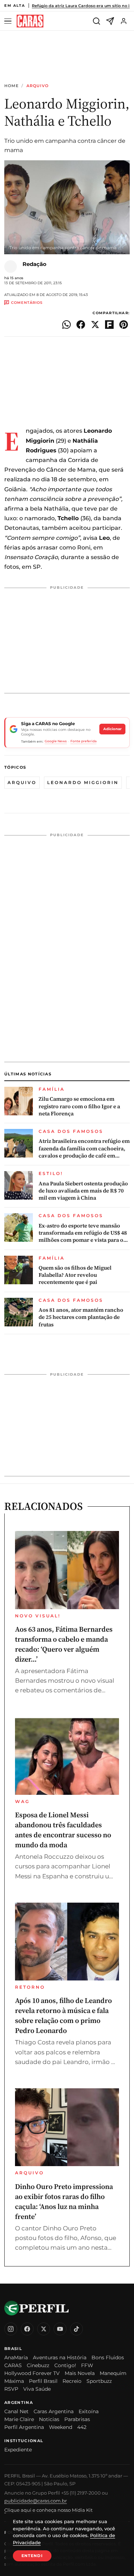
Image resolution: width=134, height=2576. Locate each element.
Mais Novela (80, 2373)
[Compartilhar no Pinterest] (124, 325)
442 (82, 2427)
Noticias (49, 2419)
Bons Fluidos (108, 2357)
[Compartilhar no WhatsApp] (66, 325)
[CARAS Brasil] (30, 21)
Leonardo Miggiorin (83, 782)
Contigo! (65, 2365)
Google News (56, 741)
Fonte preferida (83, 741)
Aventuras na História (60, 2357)
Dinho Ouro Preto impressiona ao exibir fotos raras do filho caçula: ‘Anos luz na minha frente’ (64, 2201)
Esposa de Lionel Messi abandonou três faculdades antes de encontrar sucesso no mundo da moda (63, 1830)
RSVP (11, 2389)
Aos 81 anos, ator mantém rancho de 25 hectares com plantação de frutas (81, 1317)
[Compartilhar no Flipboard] (109, 325)
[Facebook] (27, 2329)
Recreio (72, 2381)
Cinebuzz (38, 2365)
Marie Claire (19, 2419)
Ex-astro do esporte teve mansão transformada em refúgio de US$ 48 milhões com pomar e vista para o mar (83, 1233)
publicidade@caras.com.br (36, 2501)
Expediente (18, 2450)
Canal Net (16, 2411)
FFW (87, 2365)
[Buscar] (96, 21)
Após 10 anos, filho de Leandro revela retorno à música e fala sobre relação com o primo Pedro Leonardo (63, 2015)
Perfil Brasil (43, 2381)
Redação (34, 264)
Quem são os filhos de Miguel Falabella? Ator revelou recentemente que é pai (75, 1275)
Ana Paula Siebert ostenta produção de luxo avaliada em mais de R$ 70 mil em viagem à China (83, 1191)
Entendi (32, 2556)
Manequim (113, 2373)
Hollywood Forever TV (32, 2373)
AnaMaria (16, 2357)
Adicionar (112, 729)
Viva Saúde (37, 2389)
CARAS (13, 2365)
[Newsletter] (110, 21)
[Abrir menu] (9, 21)
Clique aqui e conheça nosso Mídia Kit (48, 2510)
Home (11, 86)
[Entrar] (124, 21)
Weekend (61, 2427)
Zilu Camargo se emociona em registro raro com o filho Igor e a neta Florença (79, 1106)
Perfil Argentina (24, 2427)
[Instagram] (11, 2329)
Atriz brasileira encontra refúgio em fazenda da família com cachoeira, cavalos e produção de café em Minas (84, 1148)
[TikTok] (76, 2329)
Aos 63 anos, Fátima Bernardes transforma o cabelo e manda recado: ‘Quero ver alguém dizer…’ (64, 1644)
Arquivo (38, 86)
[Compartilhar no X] (95, 325)
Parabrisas (77, 2419)
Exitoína (89, 2411)
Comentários (27, 303)
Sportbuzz (99, 2381)
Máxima (14, 2381)
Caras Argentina (54, 2411)
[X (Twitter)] (44, 2329)
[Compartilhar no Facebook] (81, 325)
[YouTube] (60, 2329)
